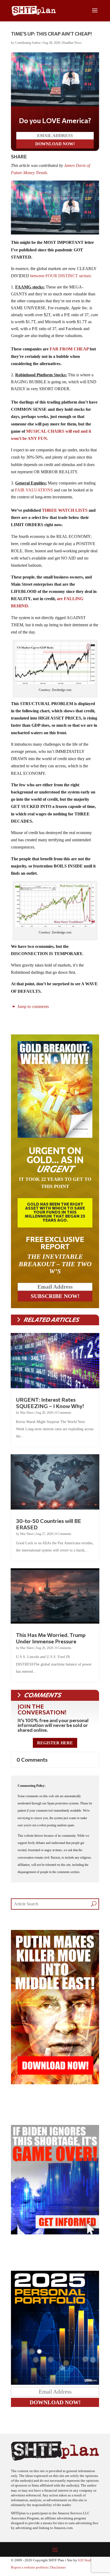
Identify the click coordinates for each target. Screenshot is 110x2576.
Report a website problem (29, 2567)
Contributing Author (28, 43)
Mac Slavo (27, 1413)
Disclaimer (58, 2567)
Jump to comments (33, 1006)
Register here (55, 1743)
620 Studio (86, 2560)
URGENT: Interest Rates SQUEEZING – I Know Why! (50, 1403)
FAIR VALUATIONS (33, 490)
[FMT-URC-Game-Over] (55, 2233)
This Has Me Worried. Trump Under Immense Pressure (51, 1638)
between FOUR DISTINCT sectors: (61, 276)
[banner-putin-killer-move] (55, 2083)
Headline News (72, 43)
